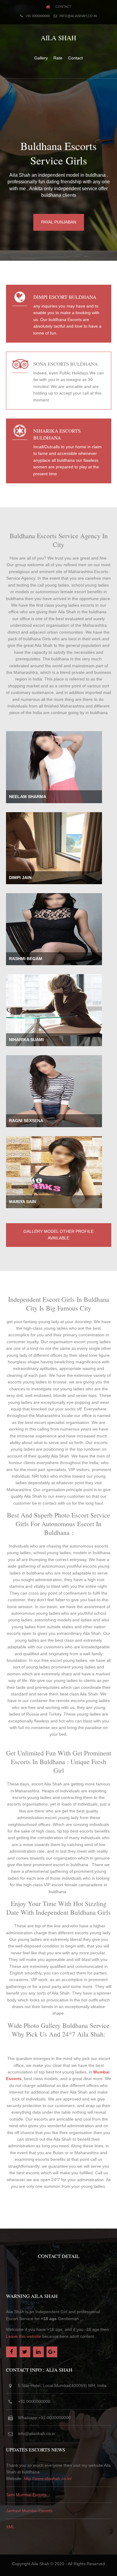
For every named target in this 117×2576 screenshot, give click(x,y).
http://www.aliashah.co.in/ (48, 2478)
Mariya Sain (22, 1202)
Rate (58, 58)
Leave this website (24, 2336)
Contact (63, 7)
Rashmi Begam (26, 959)
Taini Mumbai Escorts (26, 2495)
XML (10, 2527)
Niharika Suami (26, 1040)
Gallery (41, 58)
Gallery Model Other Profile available (58, 1235)
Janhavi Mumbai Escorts (29, 2511)
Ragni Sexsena (26, 1121)
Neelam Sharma (28, 797)
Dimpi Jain (20, 878)
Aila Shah (58, 38)
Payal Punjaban (59, 222)
